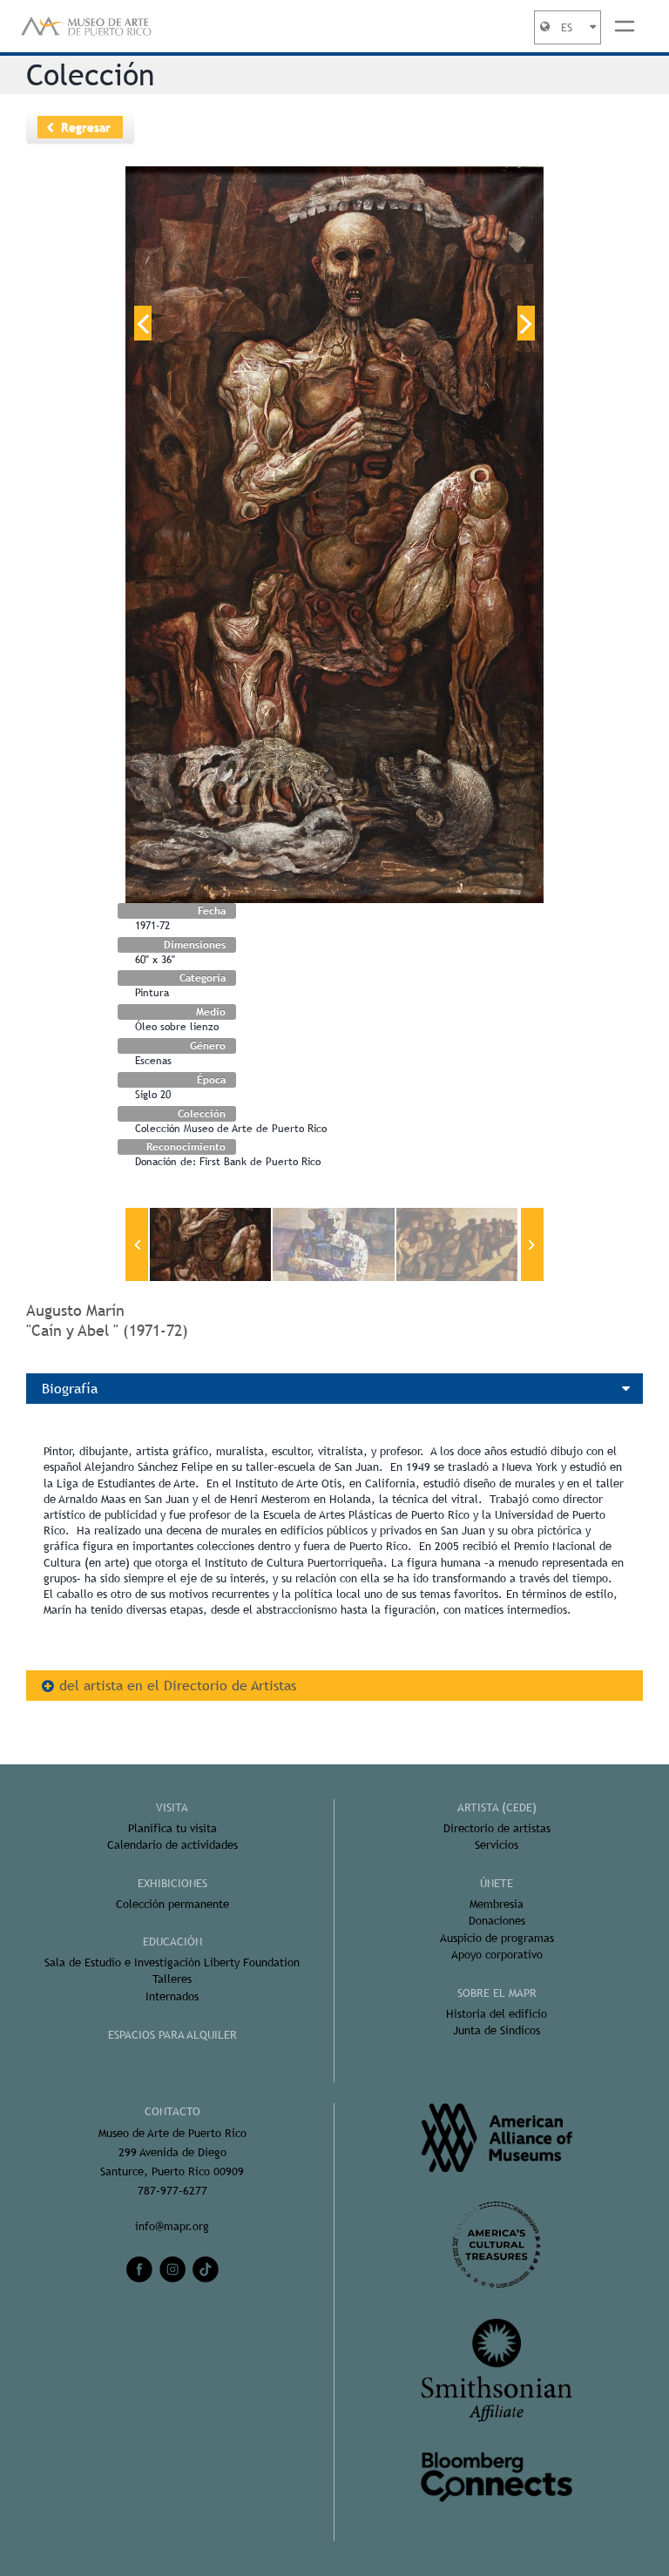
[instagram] (172, 2269)
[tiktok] (206, 2269)
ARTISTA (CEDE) (497, 1807)
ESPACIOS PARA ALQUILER (172, 2035)
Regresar (86, 127)
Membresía (497, 1904)
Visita (172, 1807)
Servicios (497, 1845)
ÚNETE (497, 1883)
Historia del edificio (497, 2014)
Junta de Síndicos (497, 2030)
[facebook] (139, 2269)
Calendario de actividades (172, 1845)
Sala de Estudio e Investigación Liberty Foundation (172, 1962)
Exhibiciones (172, 1883)
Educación (172, 1942)
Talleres (172, 1979)
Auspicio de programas (497, 1938)
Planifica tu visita (172, 1828)
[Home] (86, 26)
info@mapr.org (172, 2226)
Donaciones (497, 1921)
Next (532, 1244)
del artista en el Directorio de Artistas (178, 1686)
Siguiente (526, 323)
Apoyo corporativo (497, 1955)
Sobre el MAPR (497, 1993)
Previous (137, 1244)
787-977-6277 (172, 2191)
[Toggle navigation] (625, 26)
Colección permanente (172, 1904)
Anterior (143, 323)
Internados (172, 1996)
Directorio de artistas (497, 1828)
